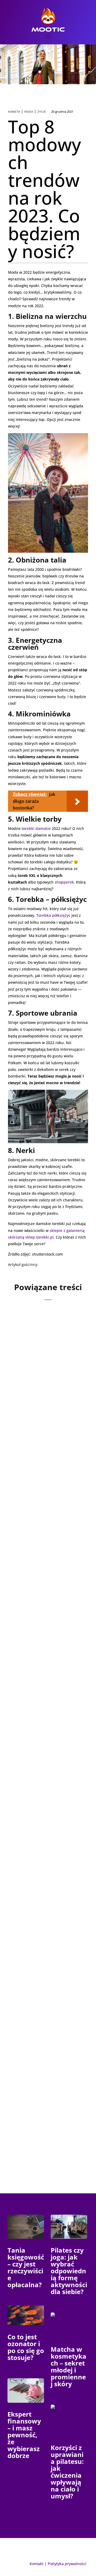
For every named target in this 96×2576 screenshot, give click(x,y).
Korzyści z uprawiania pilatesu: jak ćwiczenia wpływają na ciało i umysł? (67, 2472)
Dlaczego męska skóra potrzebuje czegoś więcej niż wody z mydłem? (47, 1511)
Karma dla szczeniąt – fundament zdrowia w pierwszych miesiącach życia (47, 1809)
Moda (29, 112)
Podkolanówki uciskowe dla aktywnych (36, 2097)
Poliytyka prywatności (67, 2564)
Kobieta (14, 112)
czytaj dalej (27, 1421)
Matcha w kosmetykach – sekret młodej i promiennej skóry (69, 2366)
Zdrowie (45, 1969)
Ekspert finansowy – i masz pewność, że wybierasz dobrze (24, 2435)
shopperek (64, 882)
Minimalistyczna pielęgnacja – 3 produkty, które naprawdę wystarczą (45, 1660)
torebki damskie (36, 828)
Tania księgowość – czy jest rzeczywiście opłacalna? (26, 2267)
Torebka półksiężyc (53, 915)
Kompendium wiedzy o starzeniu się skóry (46, 1369)
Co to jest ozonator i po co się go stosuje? (26, 2347)
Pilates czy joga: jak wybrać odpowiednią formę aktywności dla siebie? (69, 2271)
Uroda (55, 1380)
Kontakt (37, 2564)
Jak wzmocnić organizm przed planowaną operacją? (46, 1955)
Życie (42, 112)
